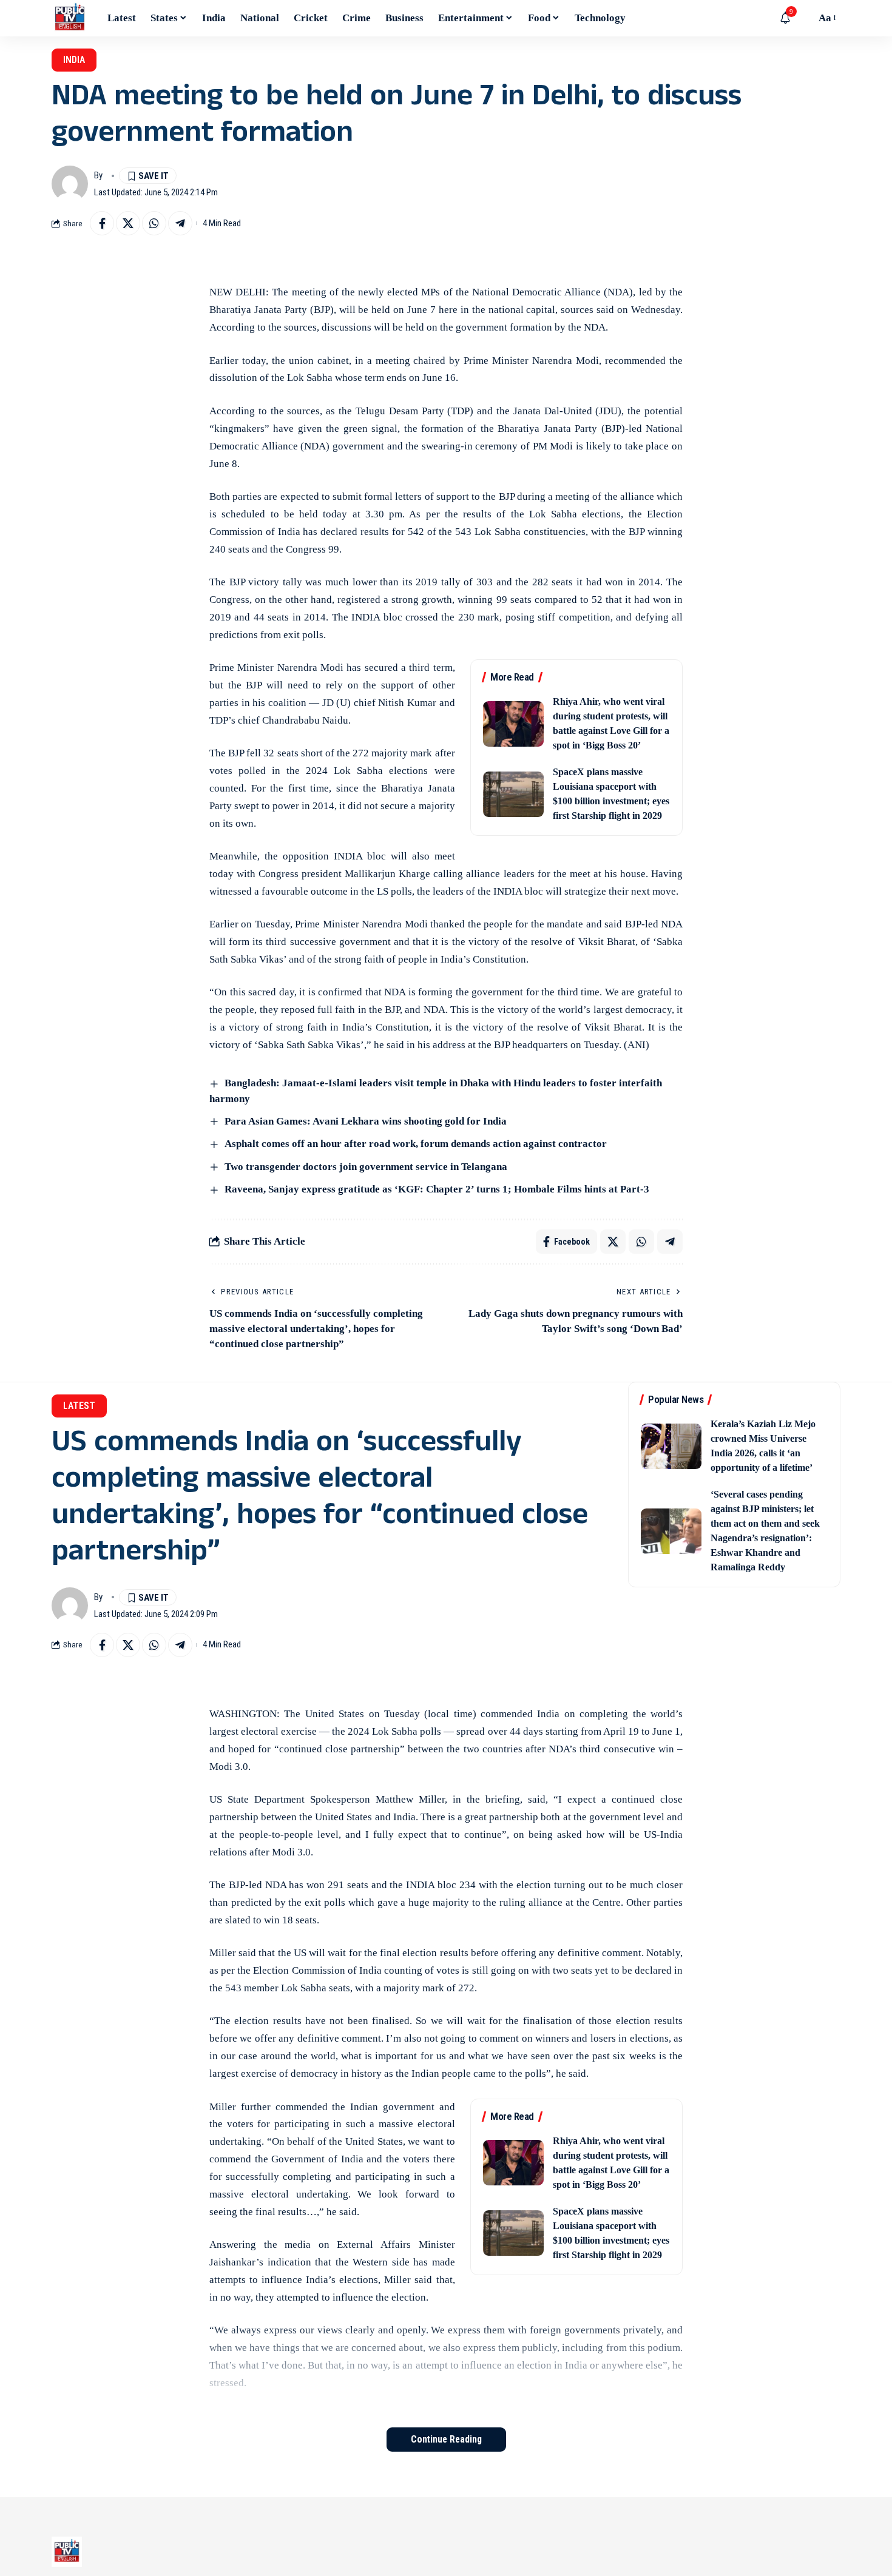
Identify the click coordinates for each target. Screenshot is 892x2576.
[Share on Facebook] (102, 223)
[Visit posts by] (70, 184)
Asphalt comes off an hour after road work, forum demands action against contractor (416, 1144)
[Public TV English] (70, 18)
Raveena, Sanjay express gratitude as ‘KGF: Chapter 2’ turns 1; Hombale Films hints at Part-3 (437, 1189)
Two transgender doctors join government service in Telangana (366, 1167)
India (74, 60)
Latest (79, 1406)
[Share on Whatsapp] (154, 223)
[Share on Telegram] (180, 223)
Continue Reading (446, 2439)
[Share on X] (128, 223)
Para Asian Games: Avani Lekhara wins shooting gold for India (366, 1121)
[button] (803, 18)
